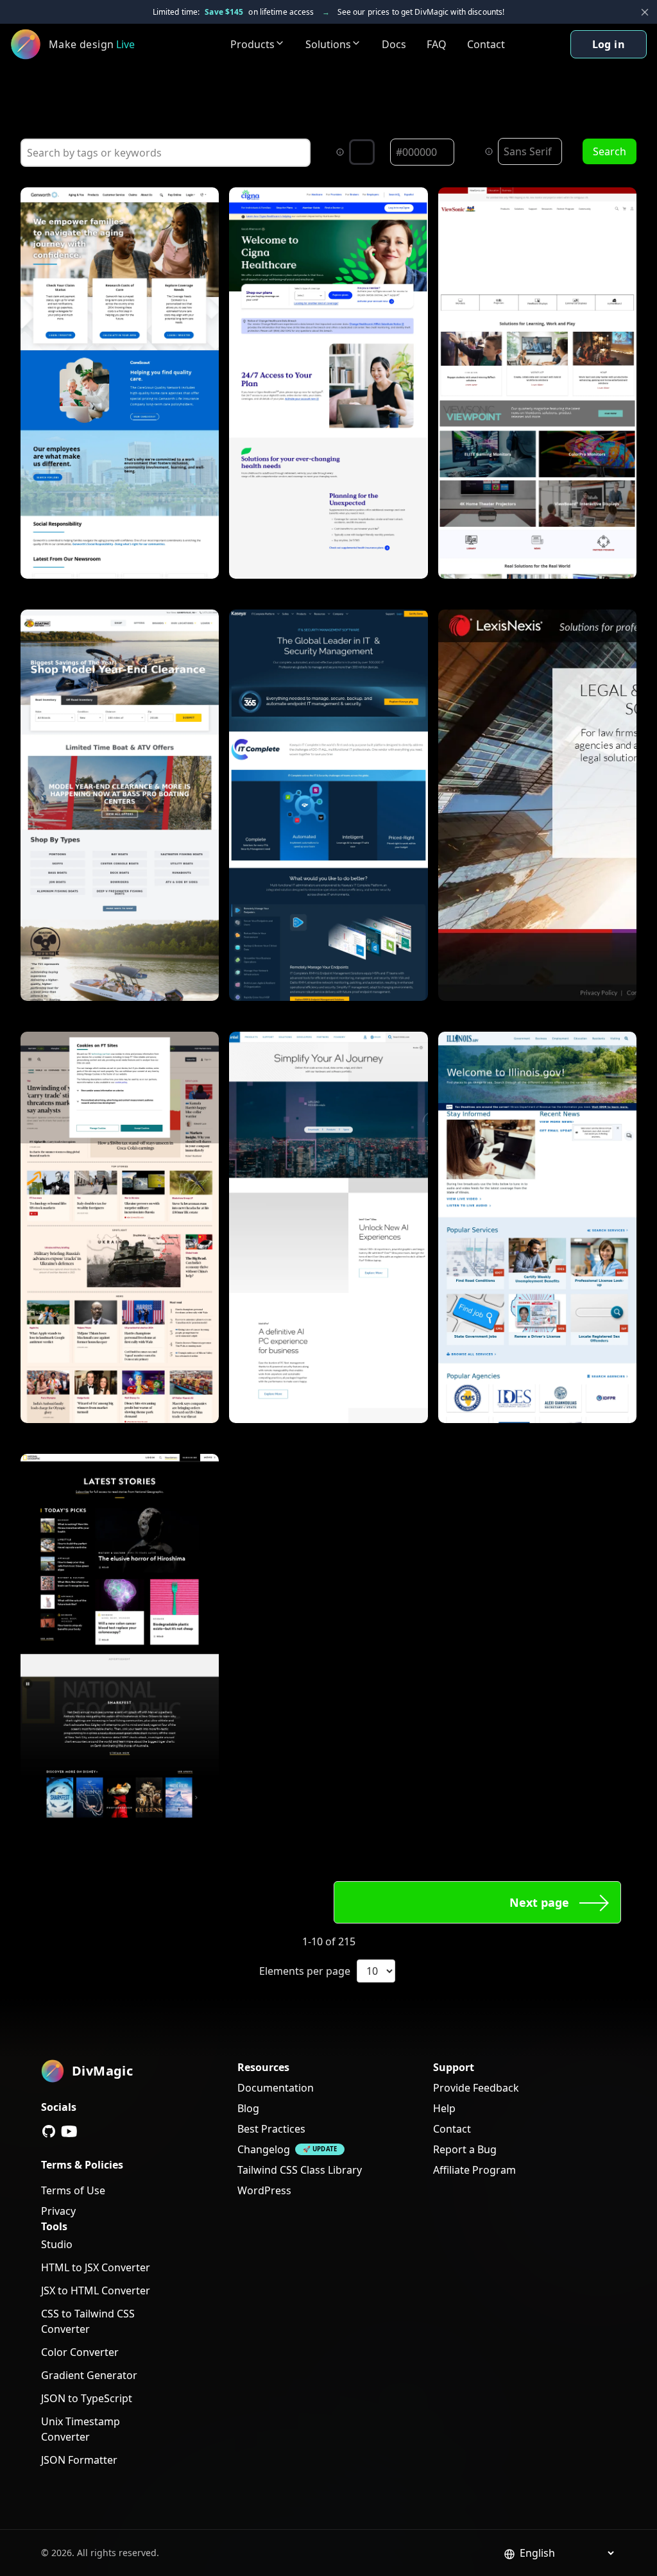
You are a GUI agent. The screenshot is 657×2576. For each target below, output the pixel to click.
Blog (248, 2108)
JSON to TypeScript (87, 2398)
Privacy (58, 2211)
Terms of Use (73, 2190)
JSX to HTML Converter (96, 2290)
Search (610, 151)
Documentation (276, 2088)
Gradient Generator (89, 2375)
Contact (486, 44)
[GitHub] (49, 2131)
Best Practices (271, 2129)
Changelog (264, 2149)
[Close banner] (645, 12)
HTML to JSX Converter (96, 2267)
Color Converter (80, 2352)
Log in (609, 44)
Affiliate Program (474, 2170)
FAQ (437, 44)
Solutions (328, 44)
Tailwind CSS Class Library (300, 2170)
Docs (394, 44)
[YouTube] (69, 2131)
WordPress (264, 2190)
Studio (57, 2244)
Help (444, 2108)
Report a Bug (465, 2149)
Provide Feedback (476, 2088)
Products (252, 44)
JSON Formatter (79, 2460)
